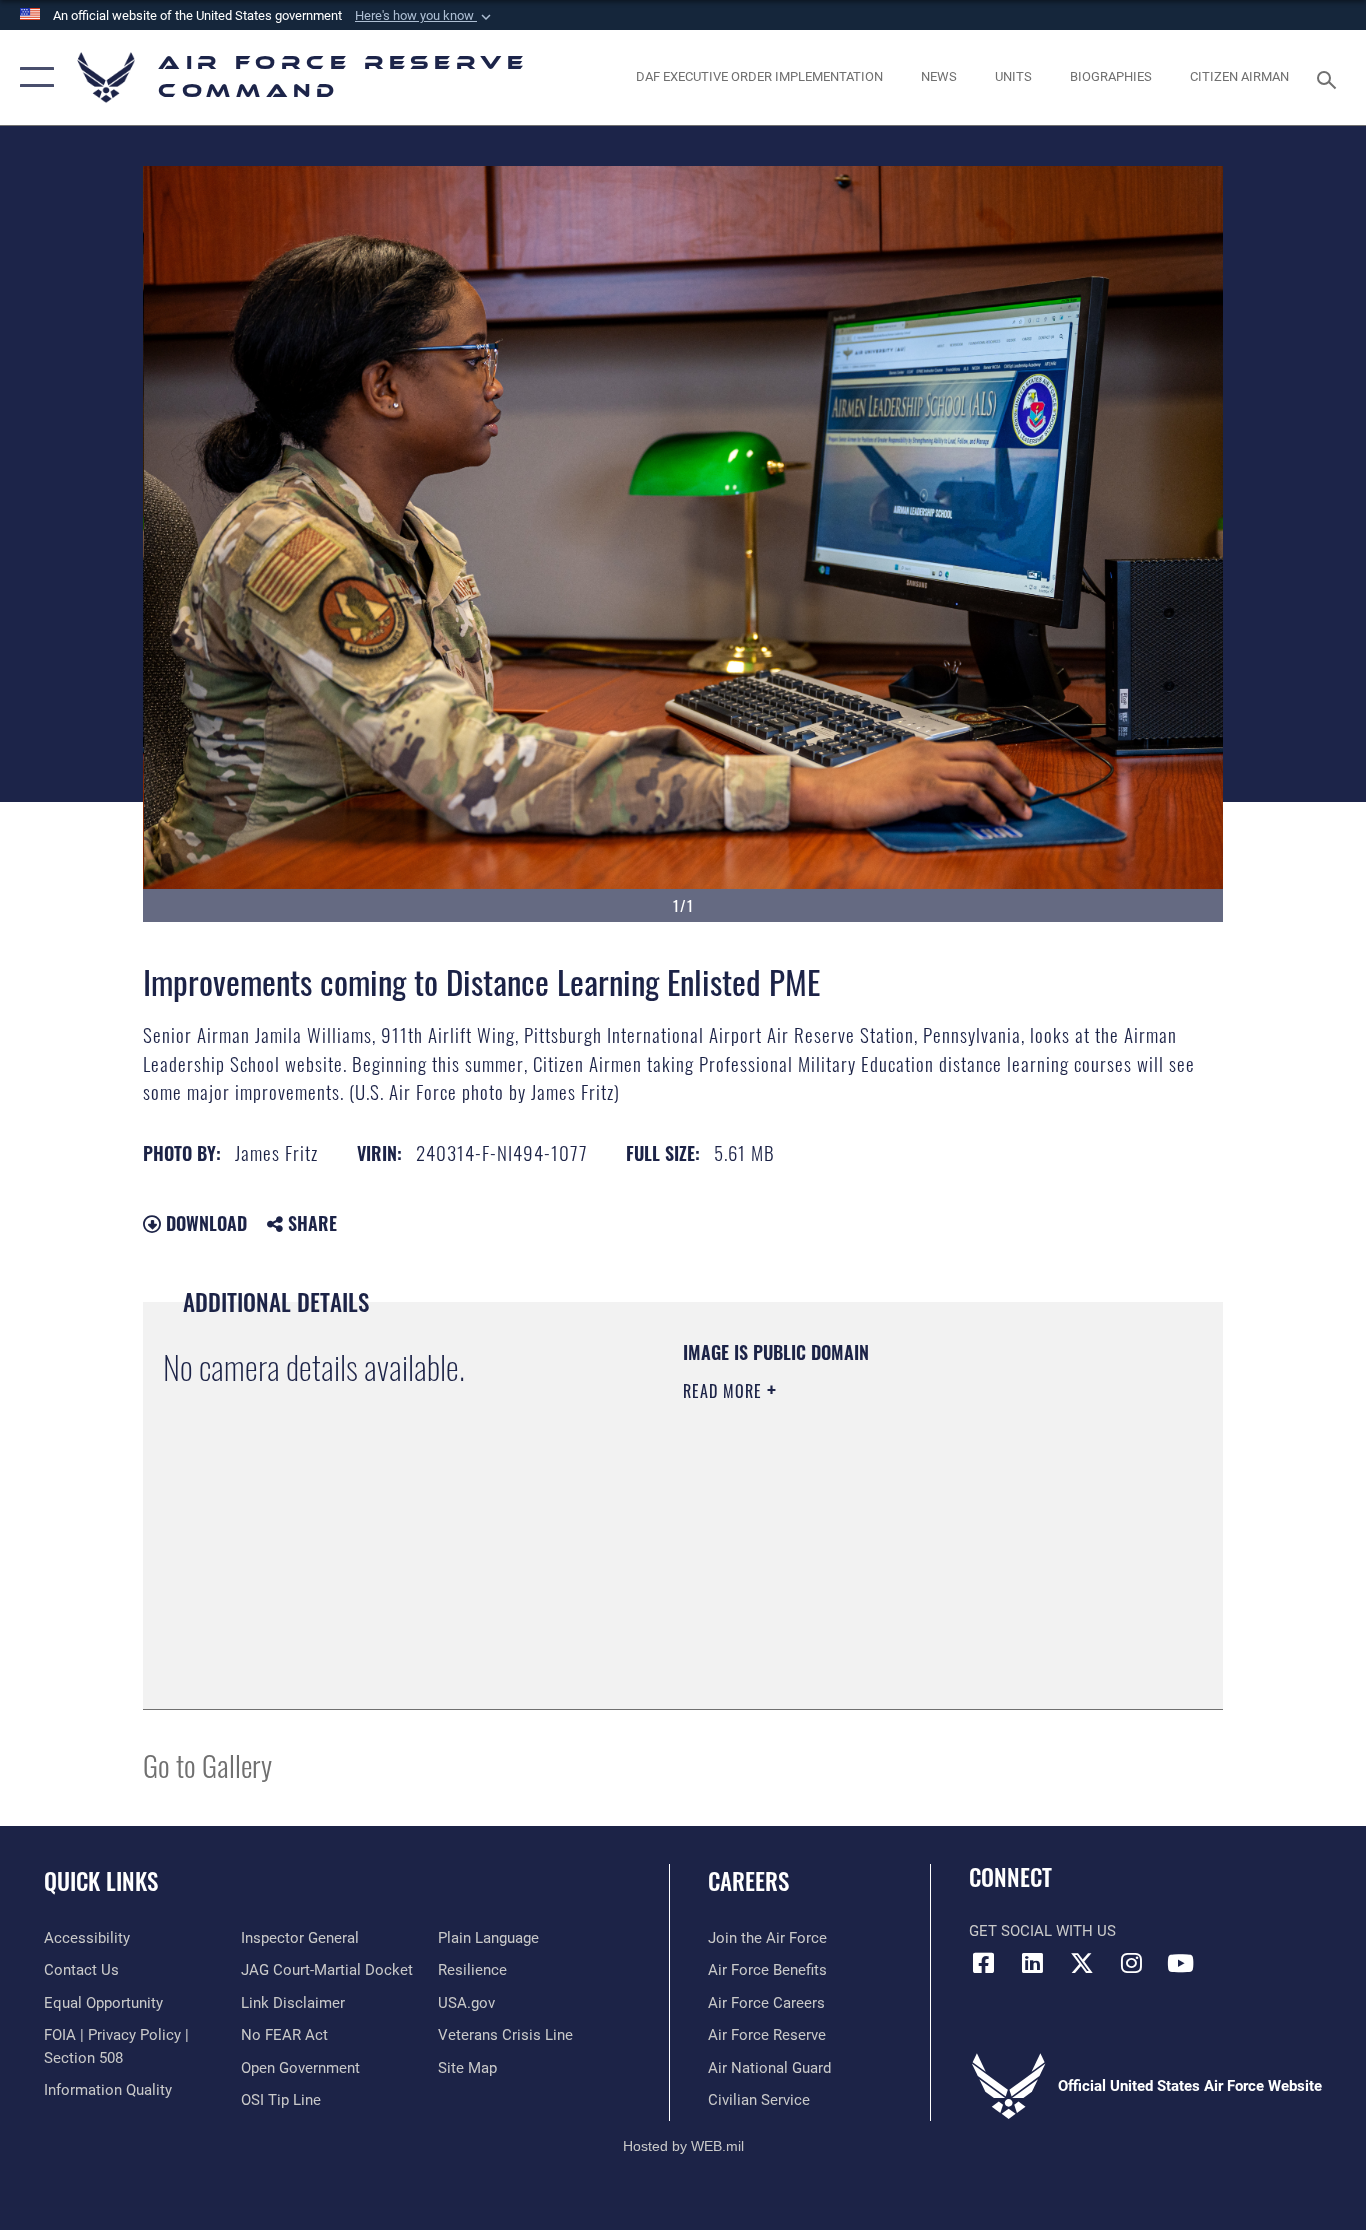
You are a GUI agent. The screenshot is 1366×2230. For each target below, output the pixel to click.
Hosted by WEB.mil (683, 2146)
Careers (748, 1881)
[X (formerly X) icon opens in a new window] (1082, 1963)
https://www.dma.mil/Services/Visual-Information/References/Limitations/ (917, 1546)
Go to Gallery (207, 1764)
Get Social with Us (1042, 1931)
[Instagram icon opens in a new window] (1131, 1963)
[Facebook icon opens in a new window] (984, 1963)
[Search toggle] (1330, 78)
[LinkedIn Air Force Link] (1033, 1963)
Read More (725, 1391)
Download (204, 1223)
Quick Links (101, 1881)
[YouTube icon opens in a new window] (1180, 1963)
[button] (425, 16)
